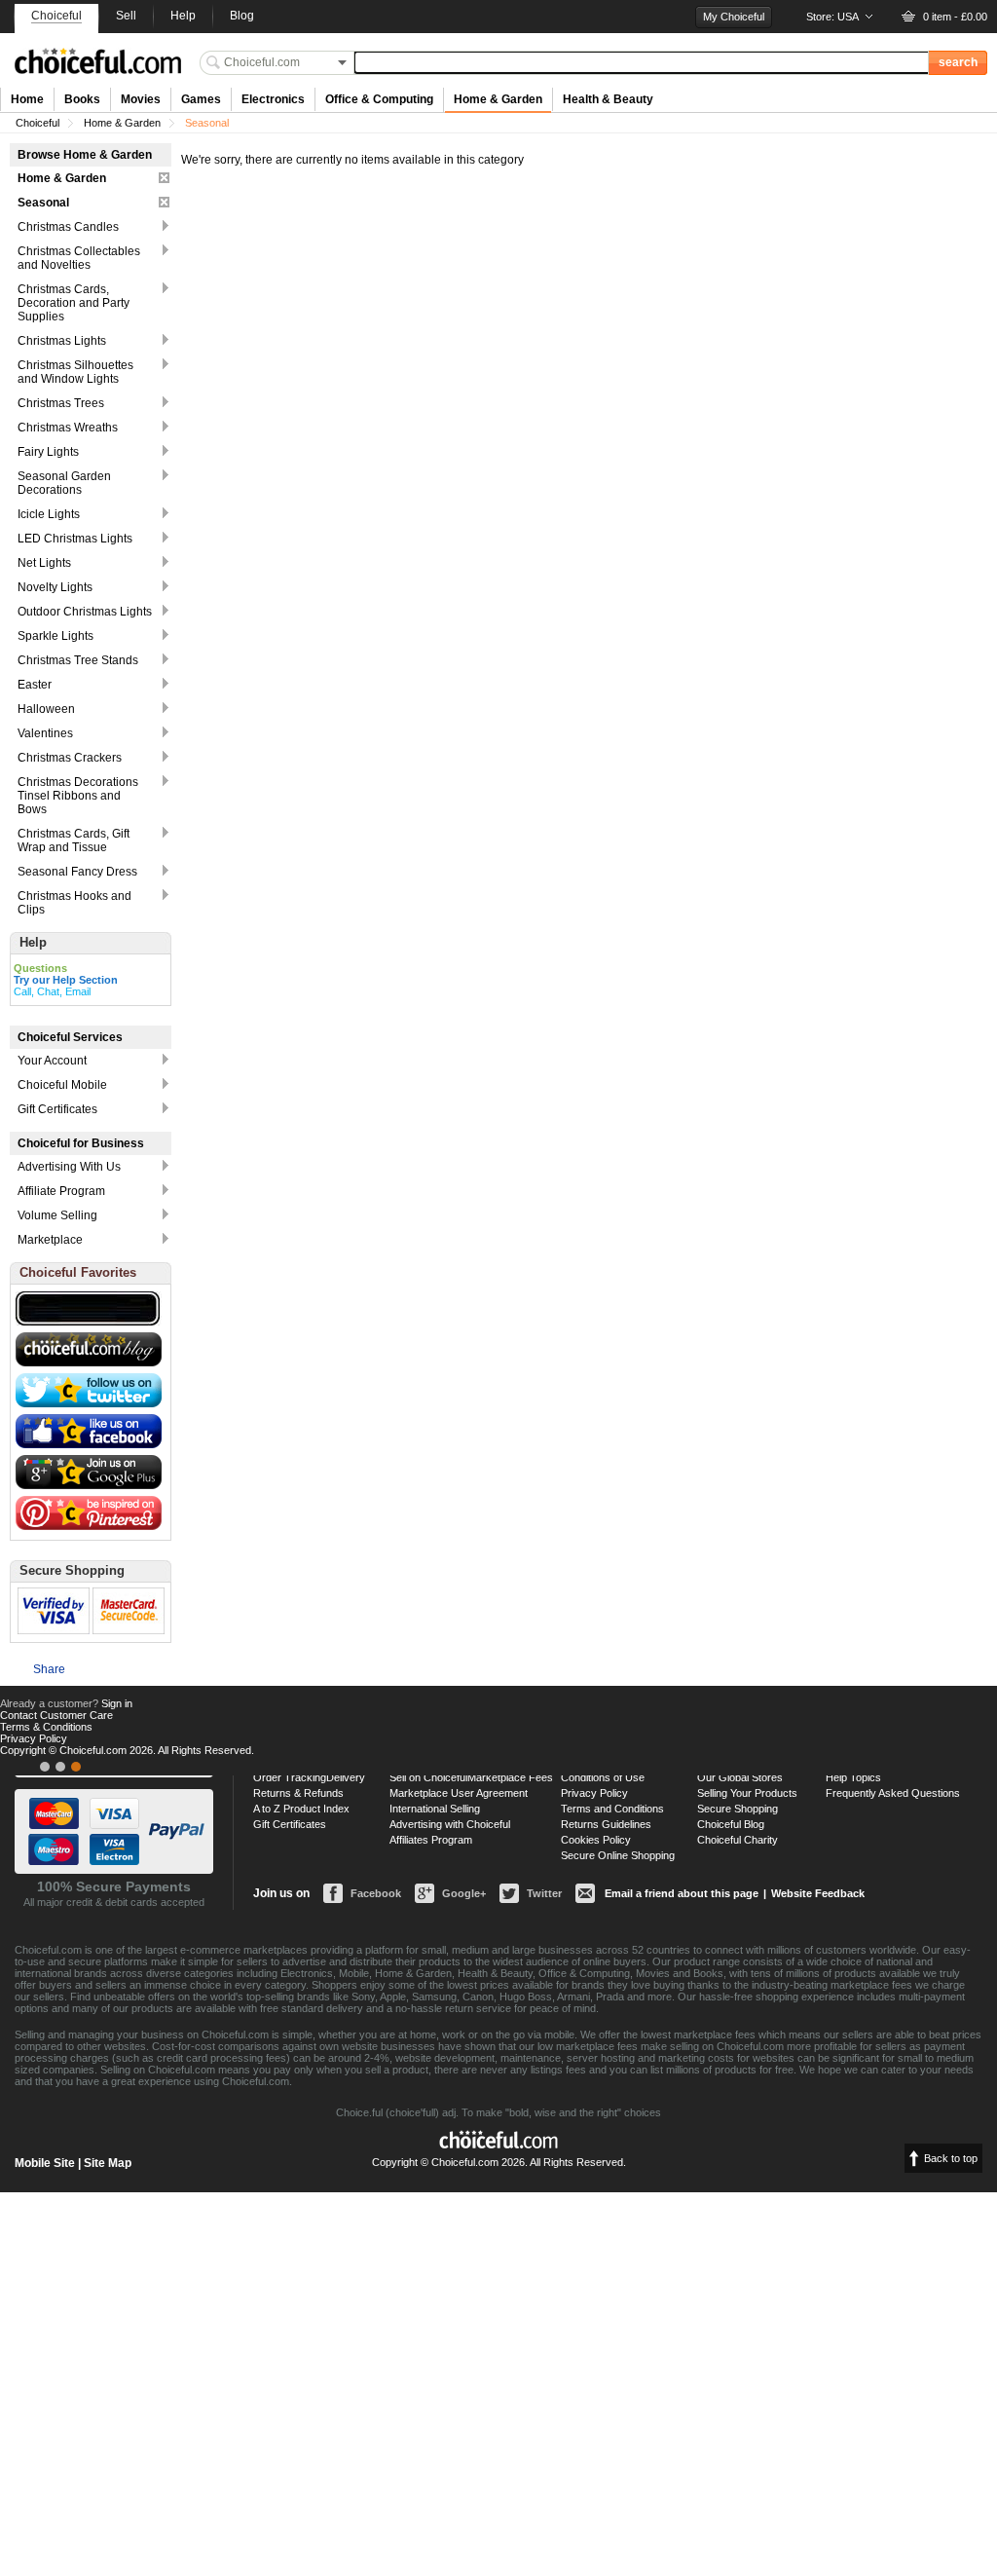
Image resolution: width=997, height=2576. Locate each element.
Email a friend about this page (682, 1893)
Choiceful (37, 123)
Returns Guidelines (606, 1824)
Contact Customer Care (56, 1715)
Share (49, 1669)
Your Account (52, 1061)
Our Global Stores (740, 1777)
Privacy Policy (594, 1793)
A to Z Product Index (301, 1809)
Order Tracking (290, 1777)
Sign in (117, 1703)
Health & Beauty (608, 99)
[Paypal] (76, 1767)
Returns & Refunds (298, 1793)
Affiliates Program (431, 1840)
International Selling (435, 1809)
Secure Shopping (738, 1809)
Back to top (951, 2158)
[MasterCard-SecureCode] (60, 1767)
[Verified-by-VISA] (45, 1767)
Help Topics (853, 1777)
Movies (141, 99)
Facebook (376, 1893)
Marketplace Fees (510, 1777)
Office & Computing (379, 99)
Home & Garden (498, 99)
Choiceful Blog (731, 1824)
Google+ (464, 1893)
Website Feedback (818, 1893)
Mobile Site (45, 2163)
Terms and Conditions (612, 1809)
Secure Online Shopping (618, 1855)
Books (82, 99)
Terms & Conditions (46, 1727)
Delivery (346, 1777)
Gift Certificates (57, 1109)
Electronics (273, 99)
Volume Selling (57, 1215)
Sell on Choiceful (428, 1777)
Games (201, 99)
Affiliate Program (61, 1191)
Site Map (108, 2163)
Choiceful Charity (738, 1840)
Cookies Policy (596, 1840)
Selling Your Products (747, 1793)
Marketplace (50, 1240)
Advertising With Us (69, 1167)
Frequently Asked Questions (893, 1793)
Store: (832, 17)
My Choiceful (734, 17)
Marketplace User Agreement (459, 1793)
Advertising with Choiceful (450, 1824)
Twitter (544, 1893)
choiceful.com (98, 61)
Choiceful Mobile (62, 1085)
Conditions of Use (603, 1777)
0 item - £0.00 (955, 17)
